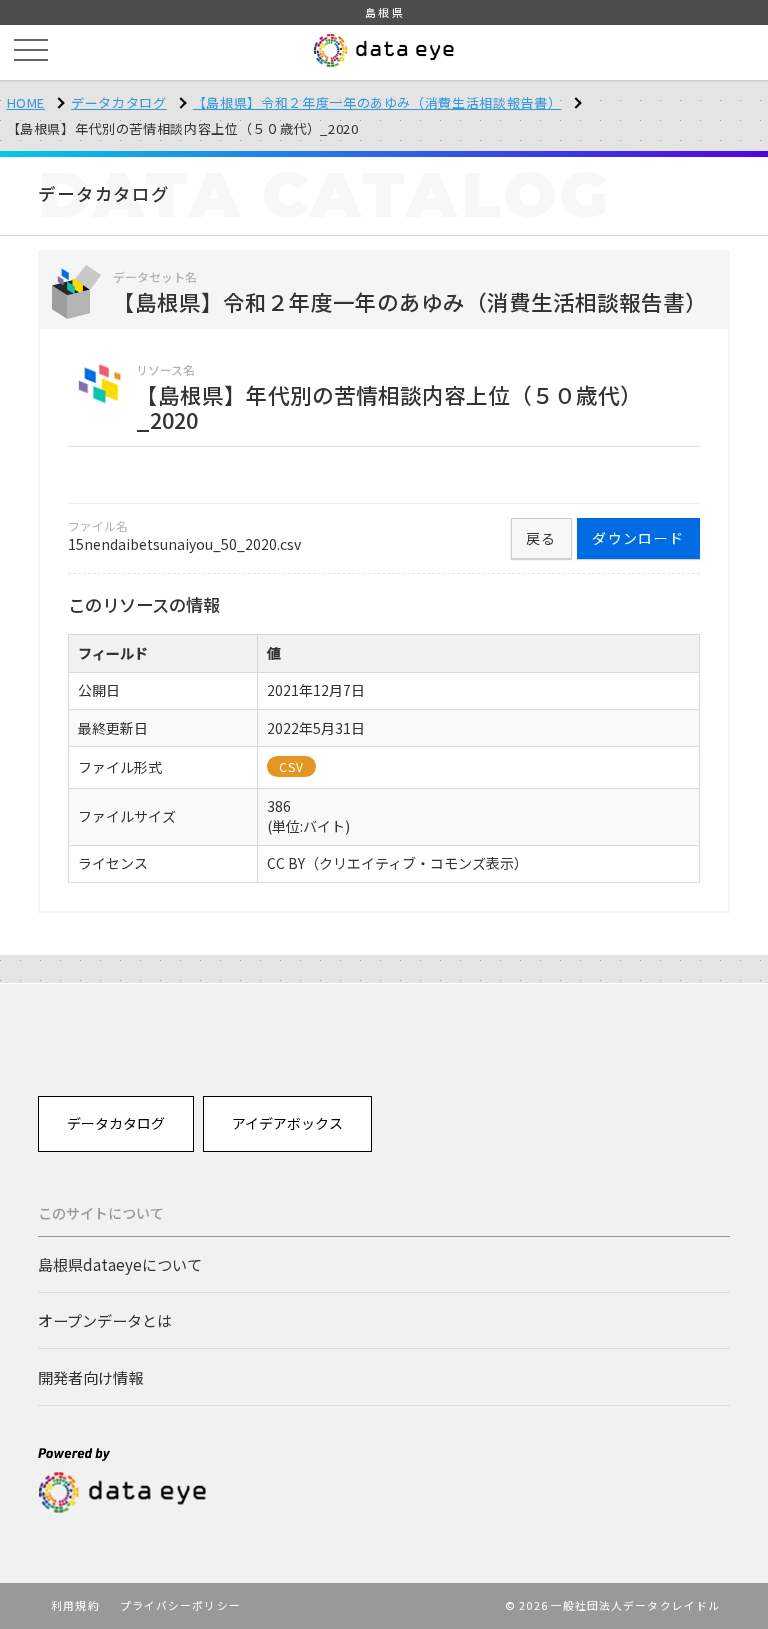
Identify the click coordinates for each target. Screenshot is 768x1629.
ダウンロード (638, 538)
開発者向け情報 (90, 1377)
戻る (541, 538)
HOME (26, 102)
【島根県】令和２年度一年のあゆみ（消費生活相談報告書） (377, 102)
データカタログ (119, 102)
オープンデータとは (105, 1320)
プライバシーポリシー (180, 1605)
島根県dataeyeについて (120, 1264)
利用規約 (75, 1605)
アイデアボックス (287, 1123)
